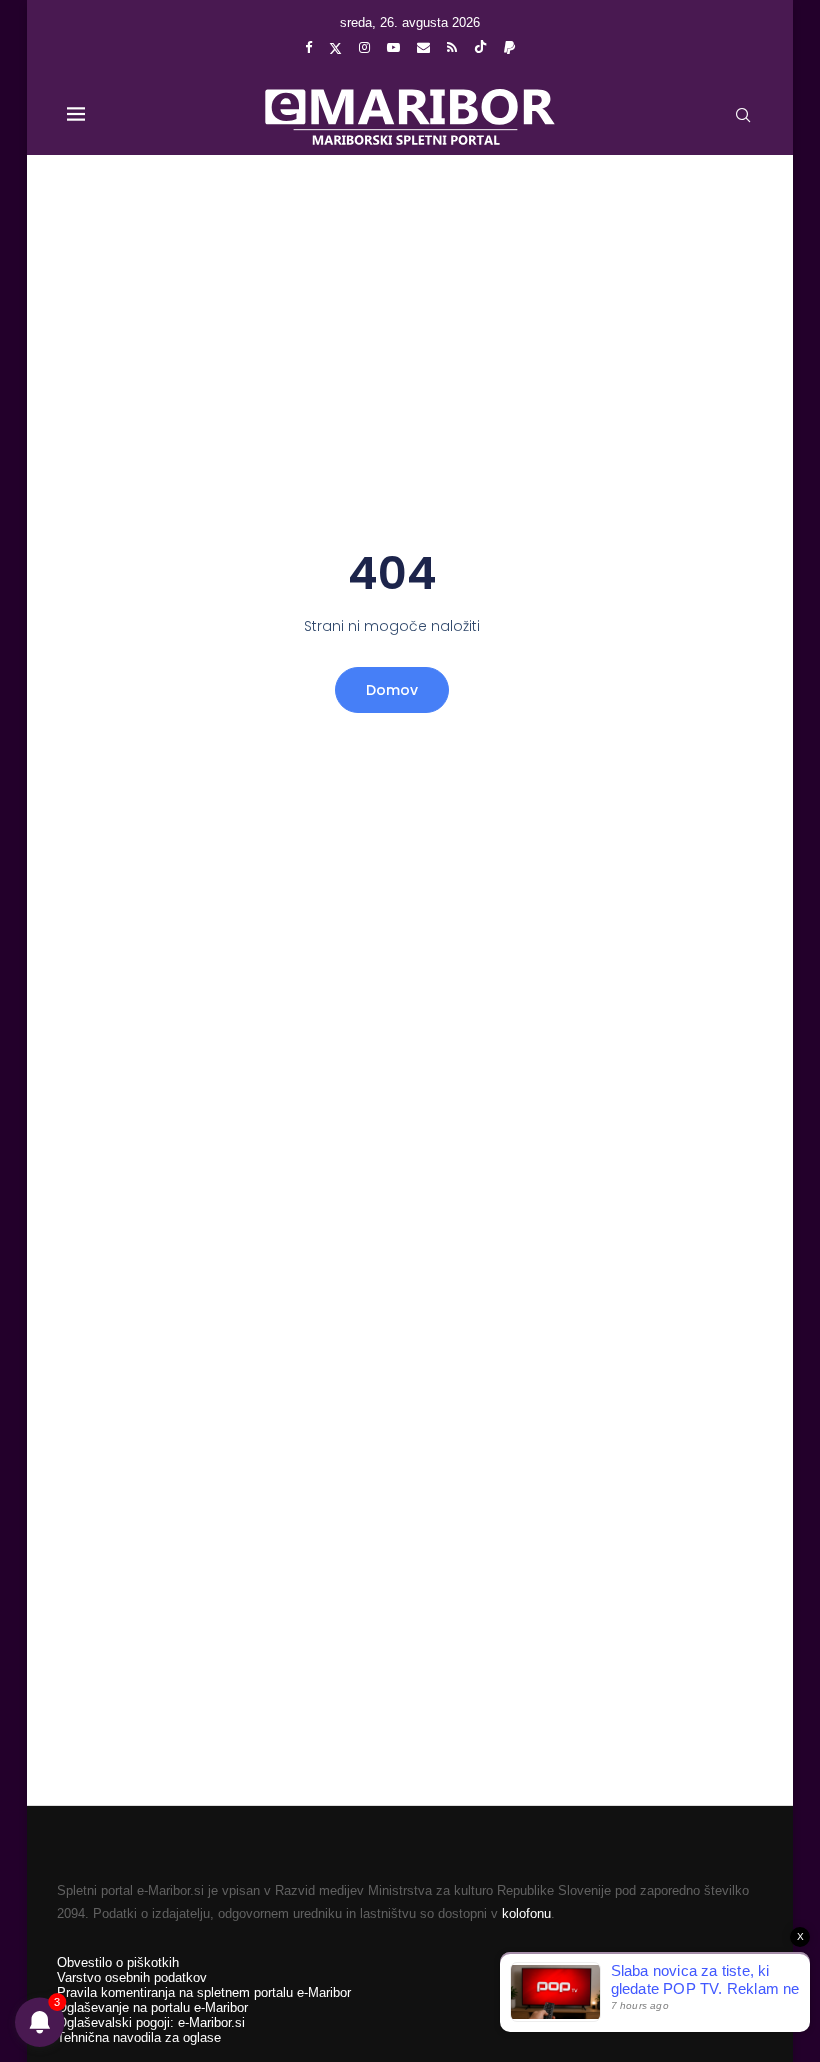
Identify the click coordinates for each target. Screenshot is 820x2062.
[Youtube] (393, 47)
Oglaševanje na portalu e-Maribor (152, 2007)
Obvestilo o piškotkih (118, 1962)
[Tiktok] (480, 48)
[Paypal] (509, 47)
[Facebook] (308, 47)
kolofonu (526, 1913)
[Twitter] (335, 48)
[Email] (423, 47)
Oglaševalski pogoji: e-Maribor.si (151, 2022)
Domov (392, 690)
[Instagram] (364, 47)
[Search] (743, 115)
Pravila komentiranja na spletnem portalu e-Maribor (204, 1992)
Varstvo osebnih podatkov (132, 1977)
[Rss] (452, 47)
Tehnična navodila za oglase (139, 2037)
